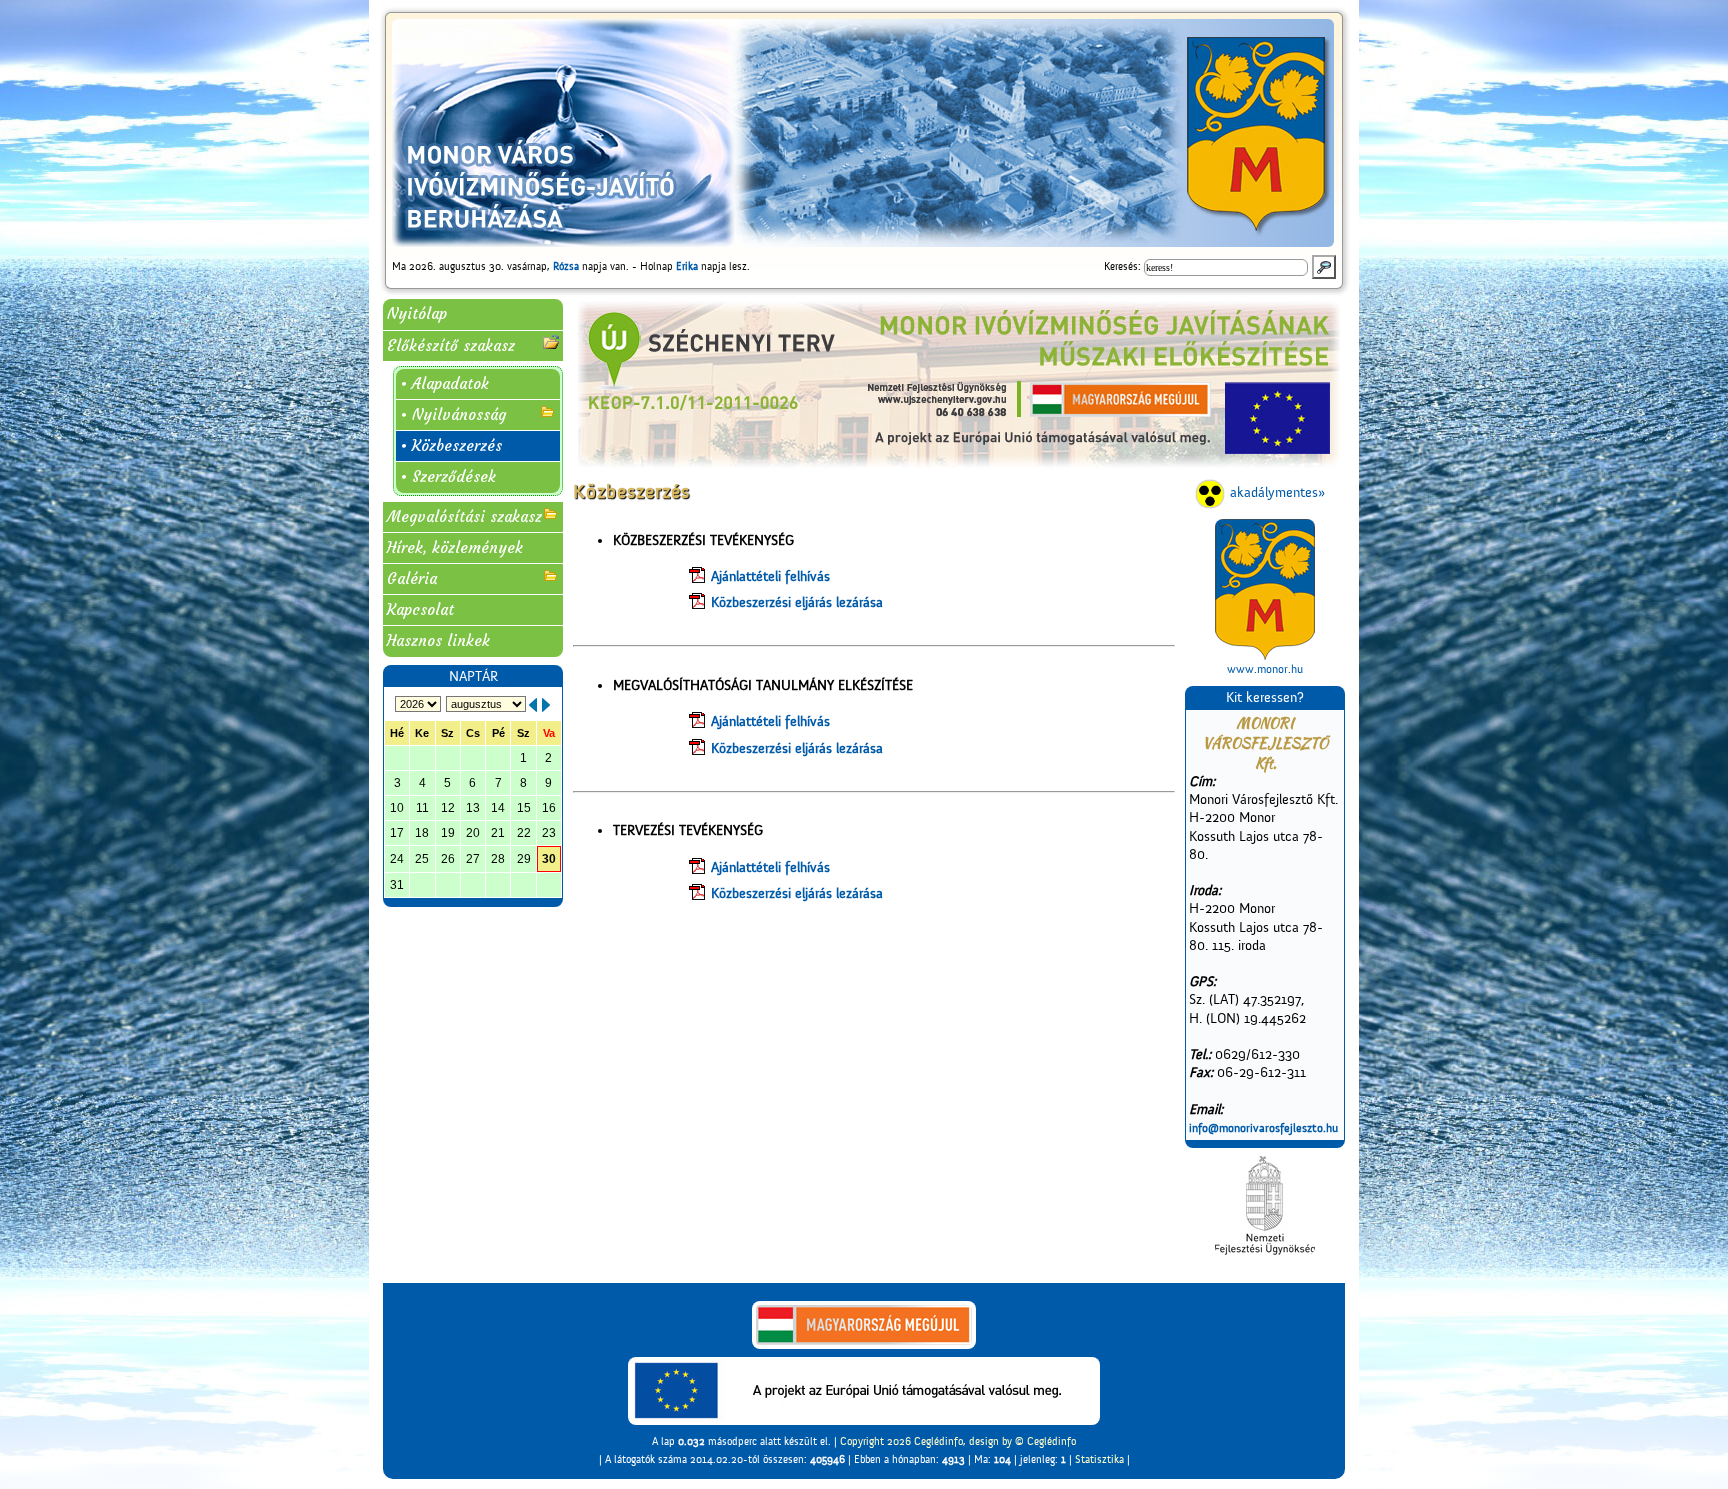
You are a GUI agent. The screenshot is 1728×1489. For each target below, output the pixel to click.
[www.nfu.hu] (1265, 1205)
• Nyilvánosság (453, 414)
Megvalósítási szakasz (464, 516)
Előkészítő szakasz (451, 345)
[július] (533, 704)
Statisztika (1099, 1459)
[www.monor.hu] (1265, 589)
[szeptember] (546, 704)
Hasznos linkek (438, 640)
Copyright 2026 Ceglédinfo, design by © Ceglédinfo (958, 1441)
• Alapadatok (444, 383)
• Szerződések (448, 476)
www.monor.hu (1265, 669)
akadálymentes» (1277, 493)
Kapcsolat (420, 609)
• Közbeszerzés (451, 445)
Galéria (412, 578)
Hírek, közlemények (455, 547)
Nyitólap (417, 313)
